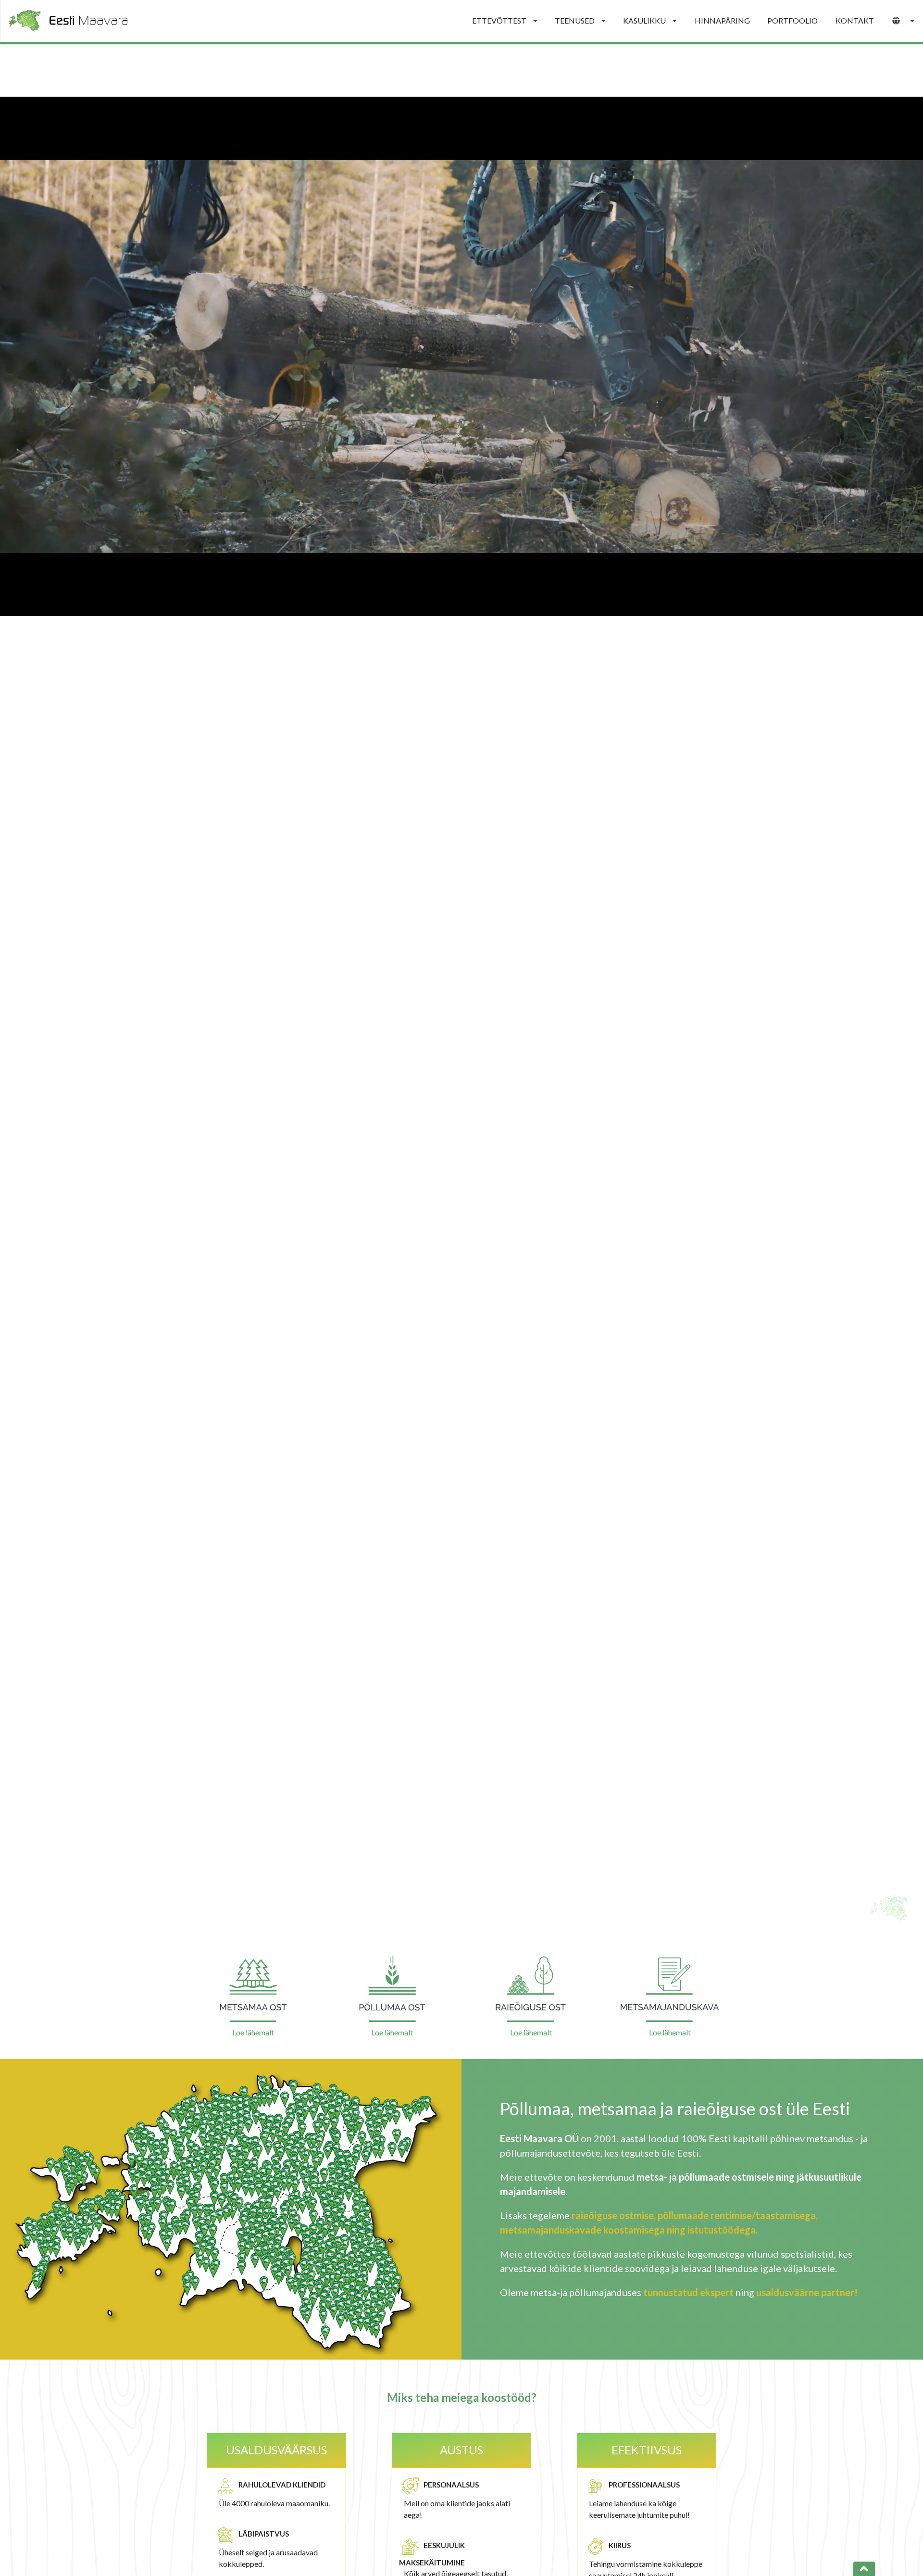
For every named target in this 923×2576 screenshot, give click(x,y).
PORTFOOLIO (792, 20)
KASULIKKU (644, 20)
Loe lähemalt (253, 2032)
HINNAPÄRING (722, 20)
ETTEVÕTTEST (499, 20)
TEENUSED (575, 20)
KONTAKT (855, 20)
